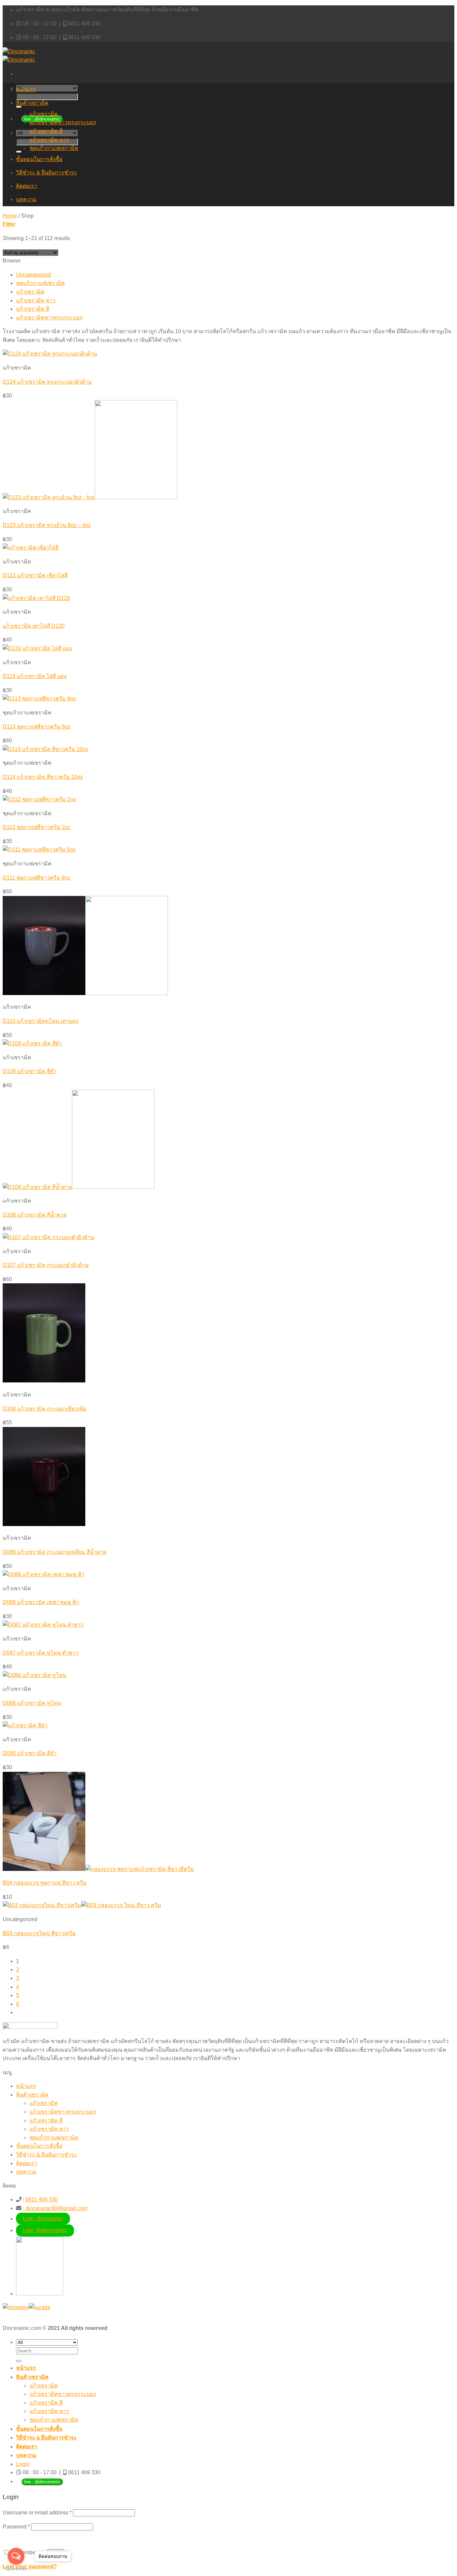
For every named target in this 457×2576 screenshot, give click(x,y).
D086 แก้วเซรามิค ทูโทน (32, 1703)
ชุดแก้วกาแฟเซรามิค (54, 148)
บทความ (26, 199)
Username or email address (37, 2513)
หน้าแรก (26, 90)
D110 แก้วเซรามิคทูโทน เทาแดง (40, 1021)
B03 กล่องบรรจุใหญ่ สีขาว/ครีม (39, 1933)
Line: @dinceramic (45, 2230)
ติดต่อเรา (27, 186)
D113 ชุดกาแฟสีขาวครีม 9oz (37, 727)
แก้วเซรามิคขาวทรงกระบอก (63, 122)
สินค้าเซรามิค (32, 103)
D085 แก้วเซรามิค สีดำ (30, 1753)
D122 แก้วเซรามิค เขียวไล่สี (35, 575)
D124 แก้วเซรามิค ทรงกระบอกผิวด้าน (47, 382)
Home (10, 216)
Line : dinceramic (43, 2219)
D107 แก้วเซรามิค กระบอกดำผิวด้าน (46, 1265)
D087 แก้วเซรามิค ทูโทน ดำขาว (40, 1653)
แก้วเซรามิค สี (46, 131)
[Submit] (19, 107)
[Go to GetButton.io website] (16, 2569)
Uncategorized (33, 275)
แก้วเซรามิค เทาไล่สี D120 (34, 626)
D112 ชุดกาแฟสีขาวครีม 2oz (37, 827)
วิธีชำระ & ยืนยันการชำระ (47, 173)
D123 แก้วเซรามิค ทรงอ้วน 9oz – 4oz (47, 525)
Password (16, 2527)
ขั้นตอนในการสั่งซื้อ (39, 159)
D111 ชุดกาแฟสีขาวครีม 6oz (36, 878)
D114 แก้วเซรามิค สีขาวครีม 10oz (43, 777)
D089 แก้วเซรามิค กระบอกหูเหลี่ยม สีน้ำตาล (55, 1552)
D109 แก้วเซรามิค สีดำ (30, 1071)
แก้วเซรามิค (44, 114)
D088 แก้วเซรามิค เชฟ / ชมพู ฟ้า (41, 1602)
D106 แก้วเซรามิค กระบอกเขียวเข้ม (45, 1409)
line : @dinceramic (42, 2482)
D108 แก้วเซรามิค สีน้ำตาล (35, 1215)
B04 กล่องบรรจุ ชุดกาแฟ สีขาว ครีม (45, 1883)
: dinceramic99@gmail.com (55, 2208)
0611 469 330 (84, 24)
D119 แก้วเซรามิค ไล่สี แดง (35, 676)
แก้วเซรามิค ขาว (49, 140)
